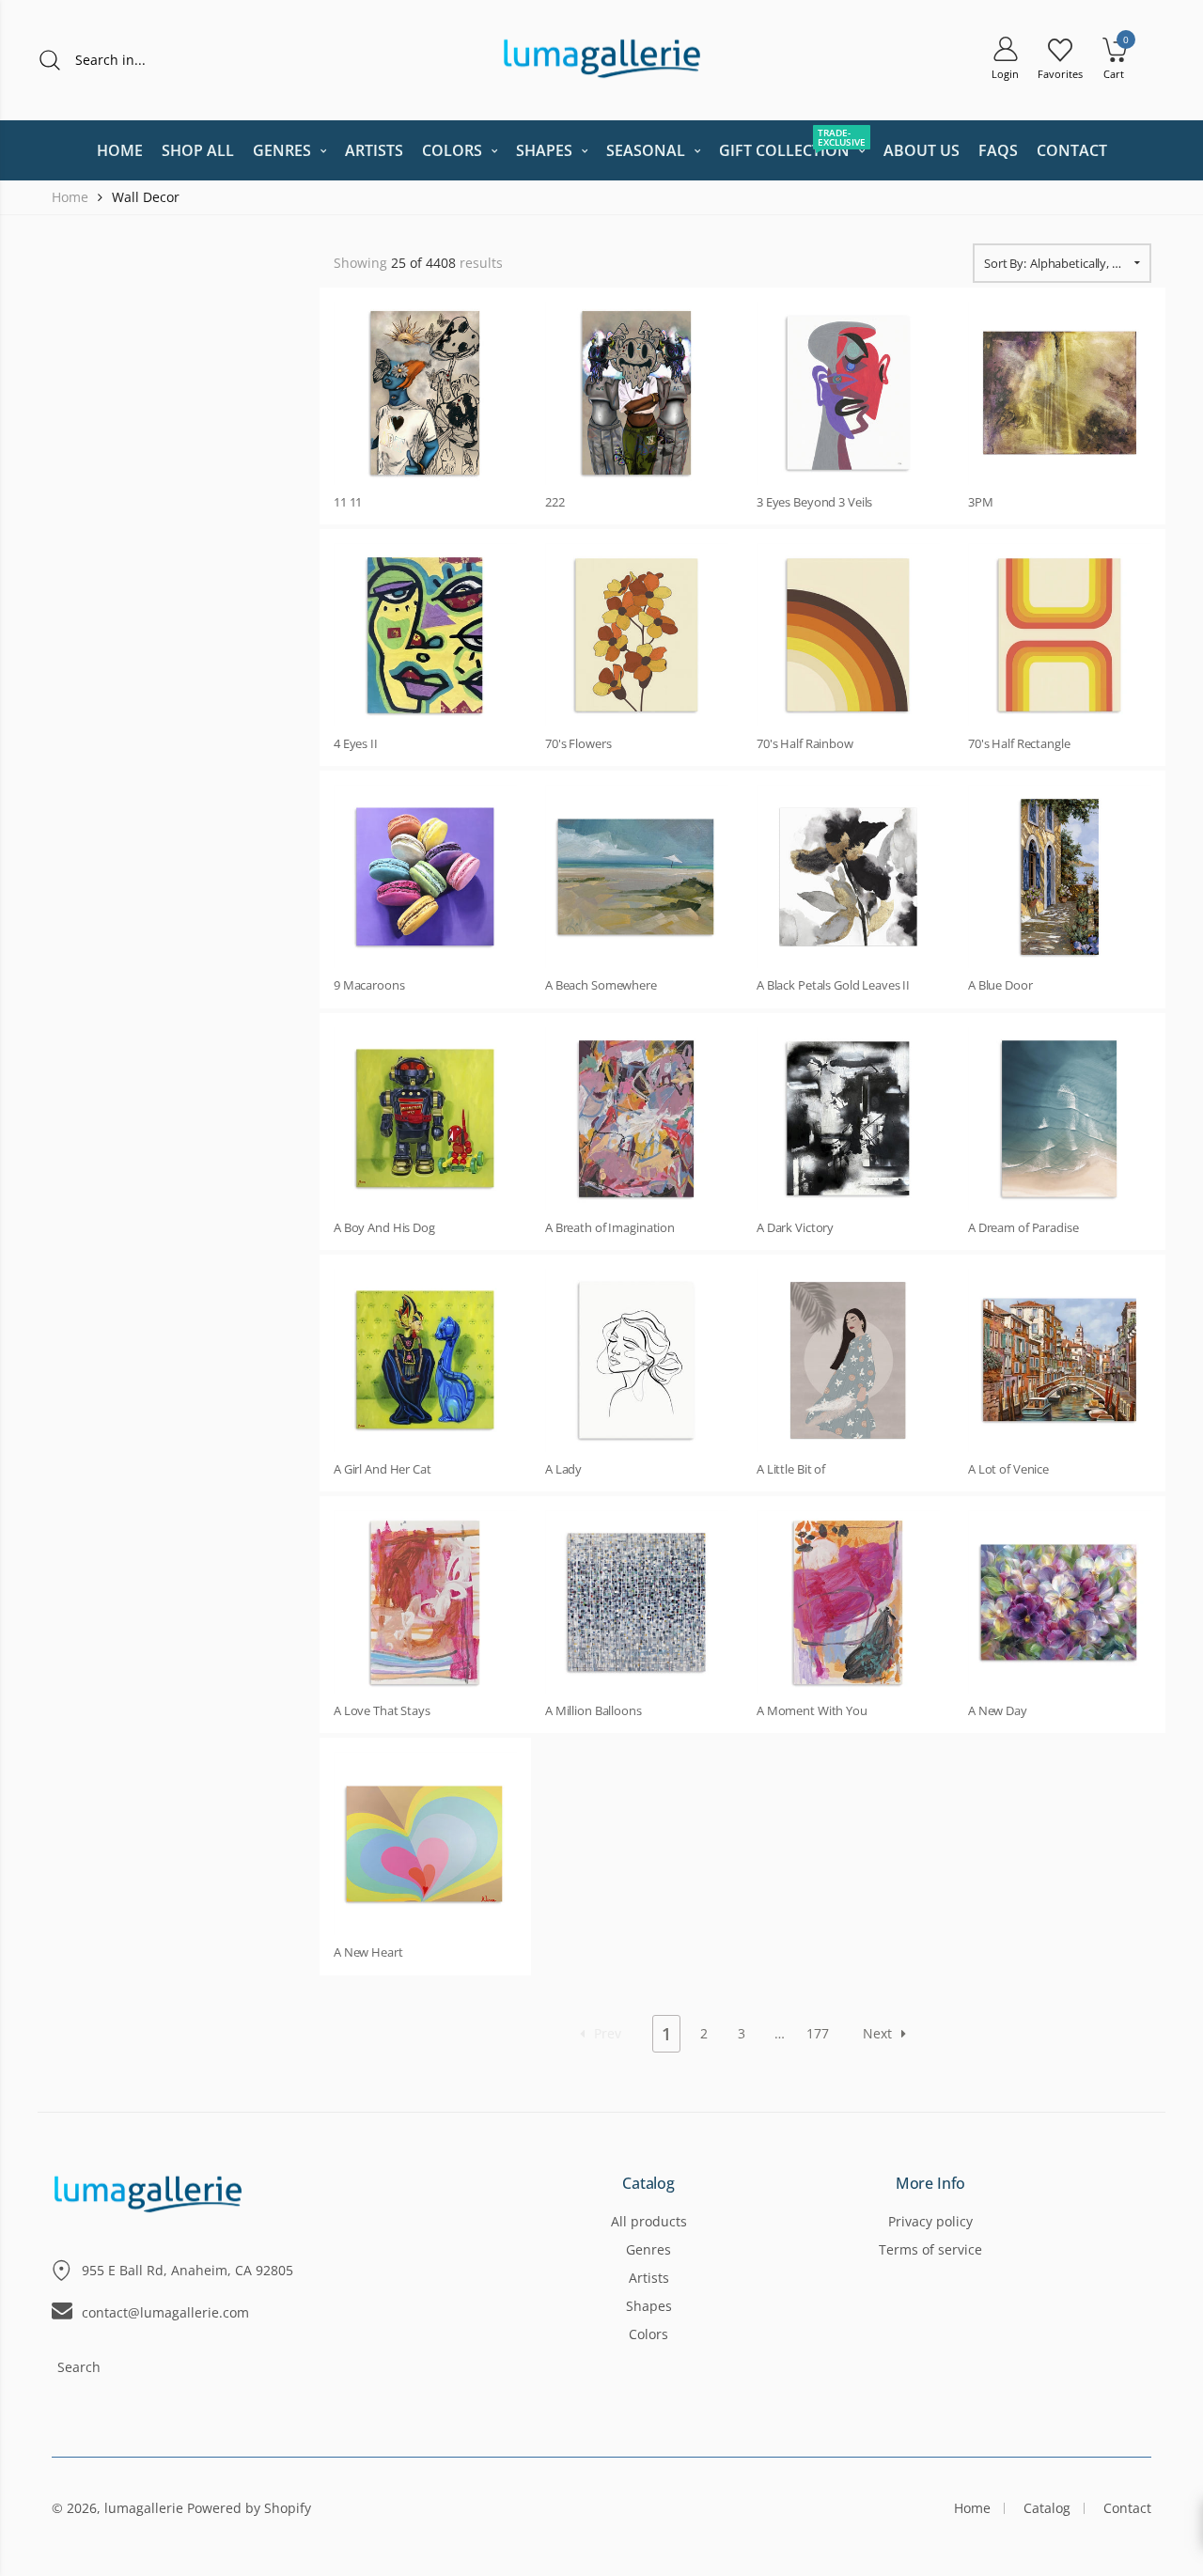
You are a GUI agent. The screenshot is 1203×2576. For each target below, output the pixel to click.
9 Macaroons (369, 985)
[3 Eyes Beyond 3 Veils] (848, 393)
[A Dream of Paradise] (1060, 1119)
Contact (1127, 2508)
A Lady (563, 1469)
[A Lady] (637, 1360)
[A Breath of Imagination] (637, 1119)
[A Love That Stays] (425, 1602)
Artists (649, 2278)
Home (972, 2508)
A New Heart (368, 1952)
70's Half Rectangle (1019, 743)
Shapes (649, 2306)
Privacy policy (930, 2221)
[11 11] (425, 393)
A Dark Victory (795, 1227)
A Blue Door (1000, 985)
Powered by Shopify (249, 2508)
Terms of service (930, 2249)
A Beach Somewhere (601, 985)
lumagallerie (144, 2508)
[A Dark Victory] (848, 1119)
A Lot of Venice (1008, 1469)
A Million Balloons (594, 1710)
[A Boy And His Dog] (425, 1119)
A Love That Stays (382, 1710)
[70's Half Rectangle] (1060, 635)
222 (555, 502)
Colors (648, 2334)
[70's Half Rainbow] (848, 635)
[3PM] (1060, 393)
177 (818, 2033)
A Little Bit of (791, 1469)
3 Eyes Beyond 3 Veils (814, 502)
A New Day (998, 1710)
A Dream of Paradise (1023, 1227)
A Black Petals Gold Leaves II (833, 985)
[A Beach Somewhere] (637, 876)
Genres (648, 2249)
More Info (931, 2184)
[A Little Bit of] (848, 1360)
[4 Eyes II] (425, 635)
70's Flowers (578, 743)
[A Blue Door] (1060, 876)
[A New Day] (1060, 1602)
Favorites (1060, 74)
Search (79, 2367)
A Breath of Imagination (610, 1227)
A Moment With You (812, 1710)
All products (649, 2221)
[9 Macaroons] (425, 876)
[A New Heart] (425, 1843)
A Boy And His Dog (384, 1227)
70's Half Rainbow (805, 743)
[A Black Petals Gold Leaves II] (848, 876)
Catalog (648, 2184)
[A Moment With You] (848, 1602)
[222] (637, 393)
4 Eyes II (356, 743)
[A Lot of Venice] (1060, 1360)
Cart (1114, 74)
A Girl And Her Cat (383, 1469)
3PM (981, 502)
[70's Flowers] (637, 635)
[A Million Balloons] (637, 1602)
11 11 (348, 502)
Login (1005, 74)
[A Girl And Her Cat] (425, 1360)
